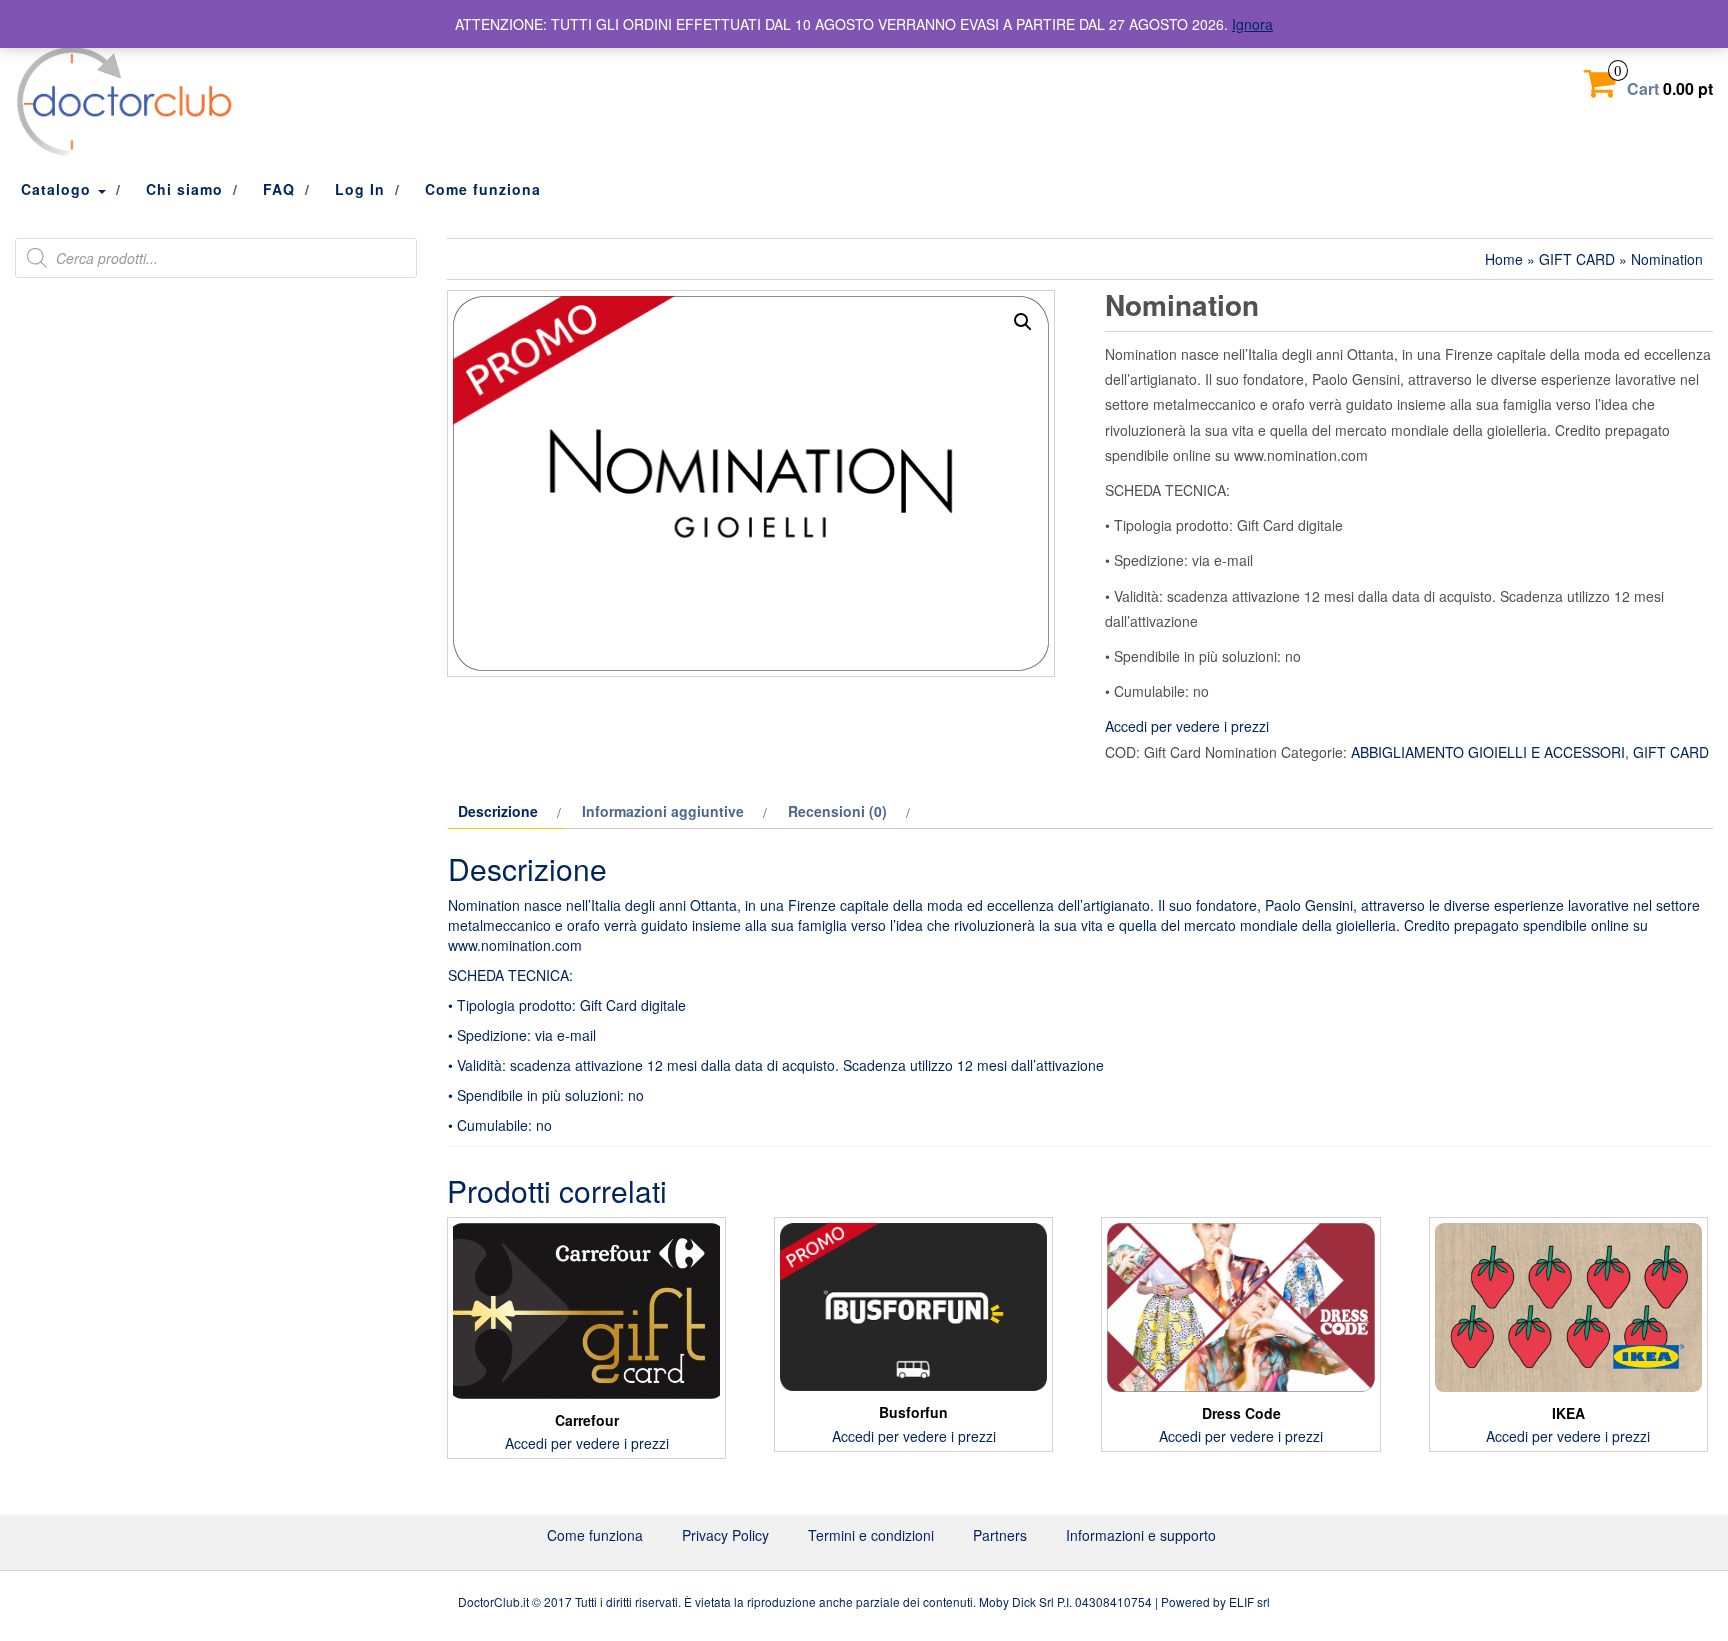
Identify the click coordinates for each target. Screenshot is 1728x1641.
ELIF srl (1249, 1601)
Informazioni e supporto (1141, 1535)
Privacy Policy (725, 1535)
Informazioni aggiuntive (663, 811)
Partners (1000, 1535)
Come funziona (483, 189)
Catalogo (58, 189)
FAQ (279, 189)
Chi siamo (184, 189)
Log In (360, 189)
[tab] (507, 811)
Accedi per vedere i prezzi (1187, 726)
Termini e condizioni (871, 1535)
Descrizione (498, 811)
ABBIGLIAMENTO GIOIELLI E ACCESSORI (1488, 752)
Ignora (1252, 24)
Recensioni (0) (837, 811)
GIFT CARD (1577, 259)
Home (1504, 259)
